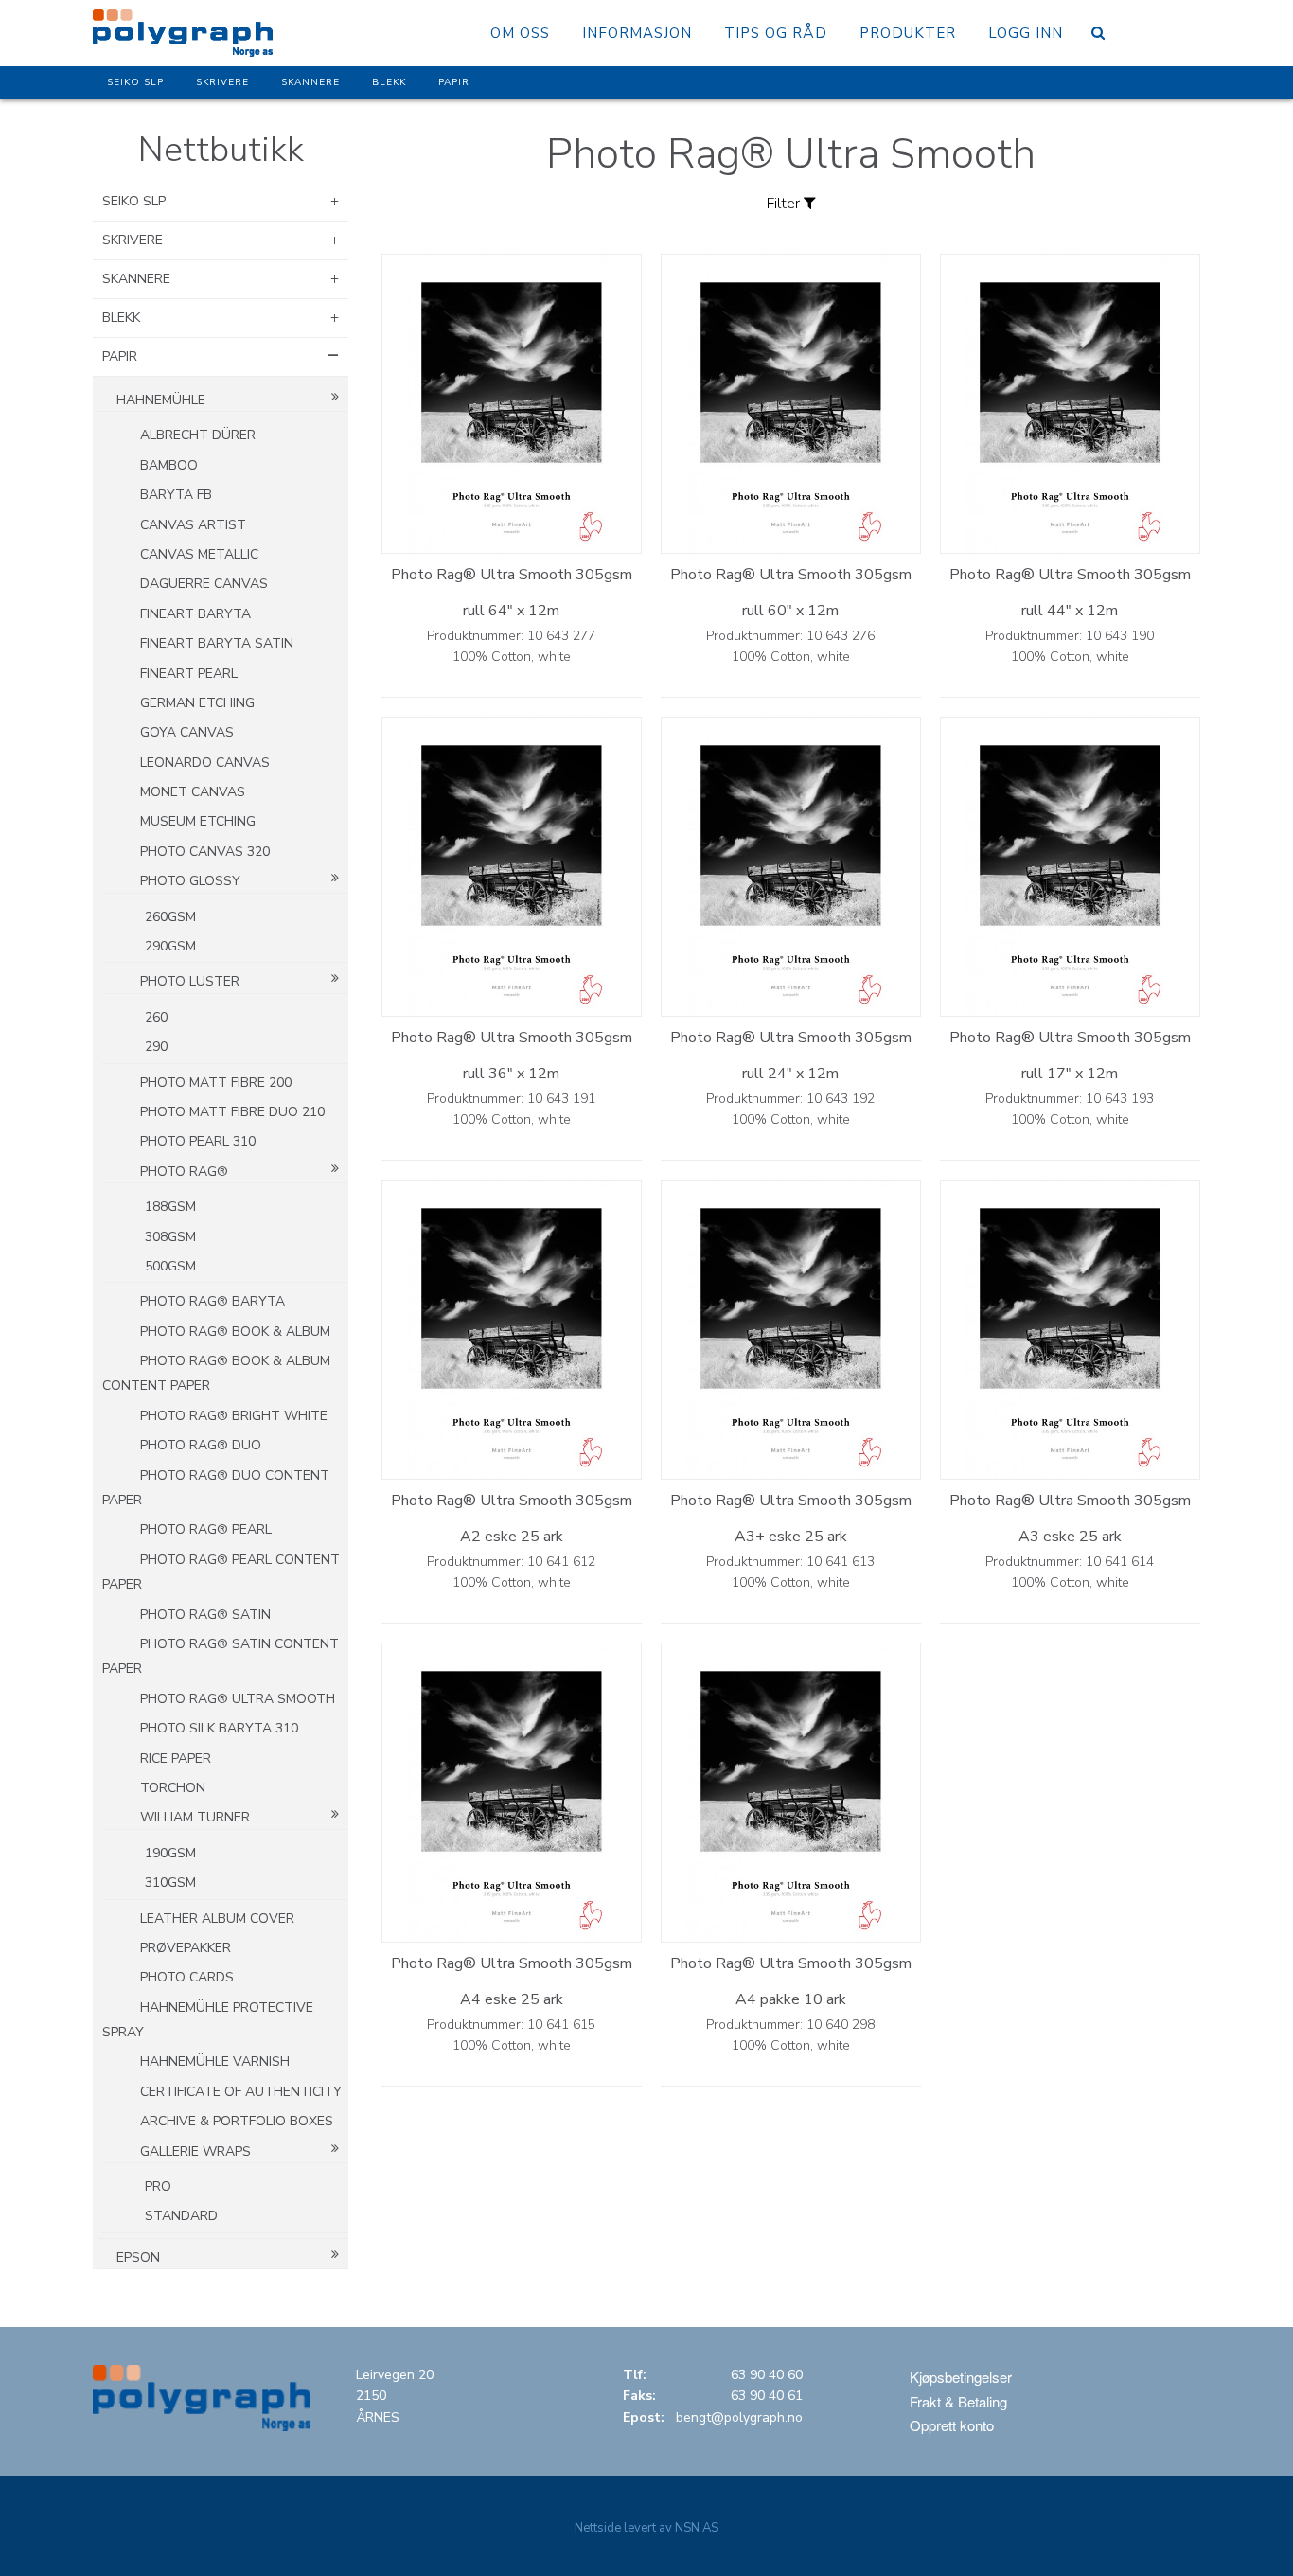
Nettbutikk (221, 150)
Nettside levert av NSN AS (646, 2528)
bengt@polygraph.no (739, 2417)
